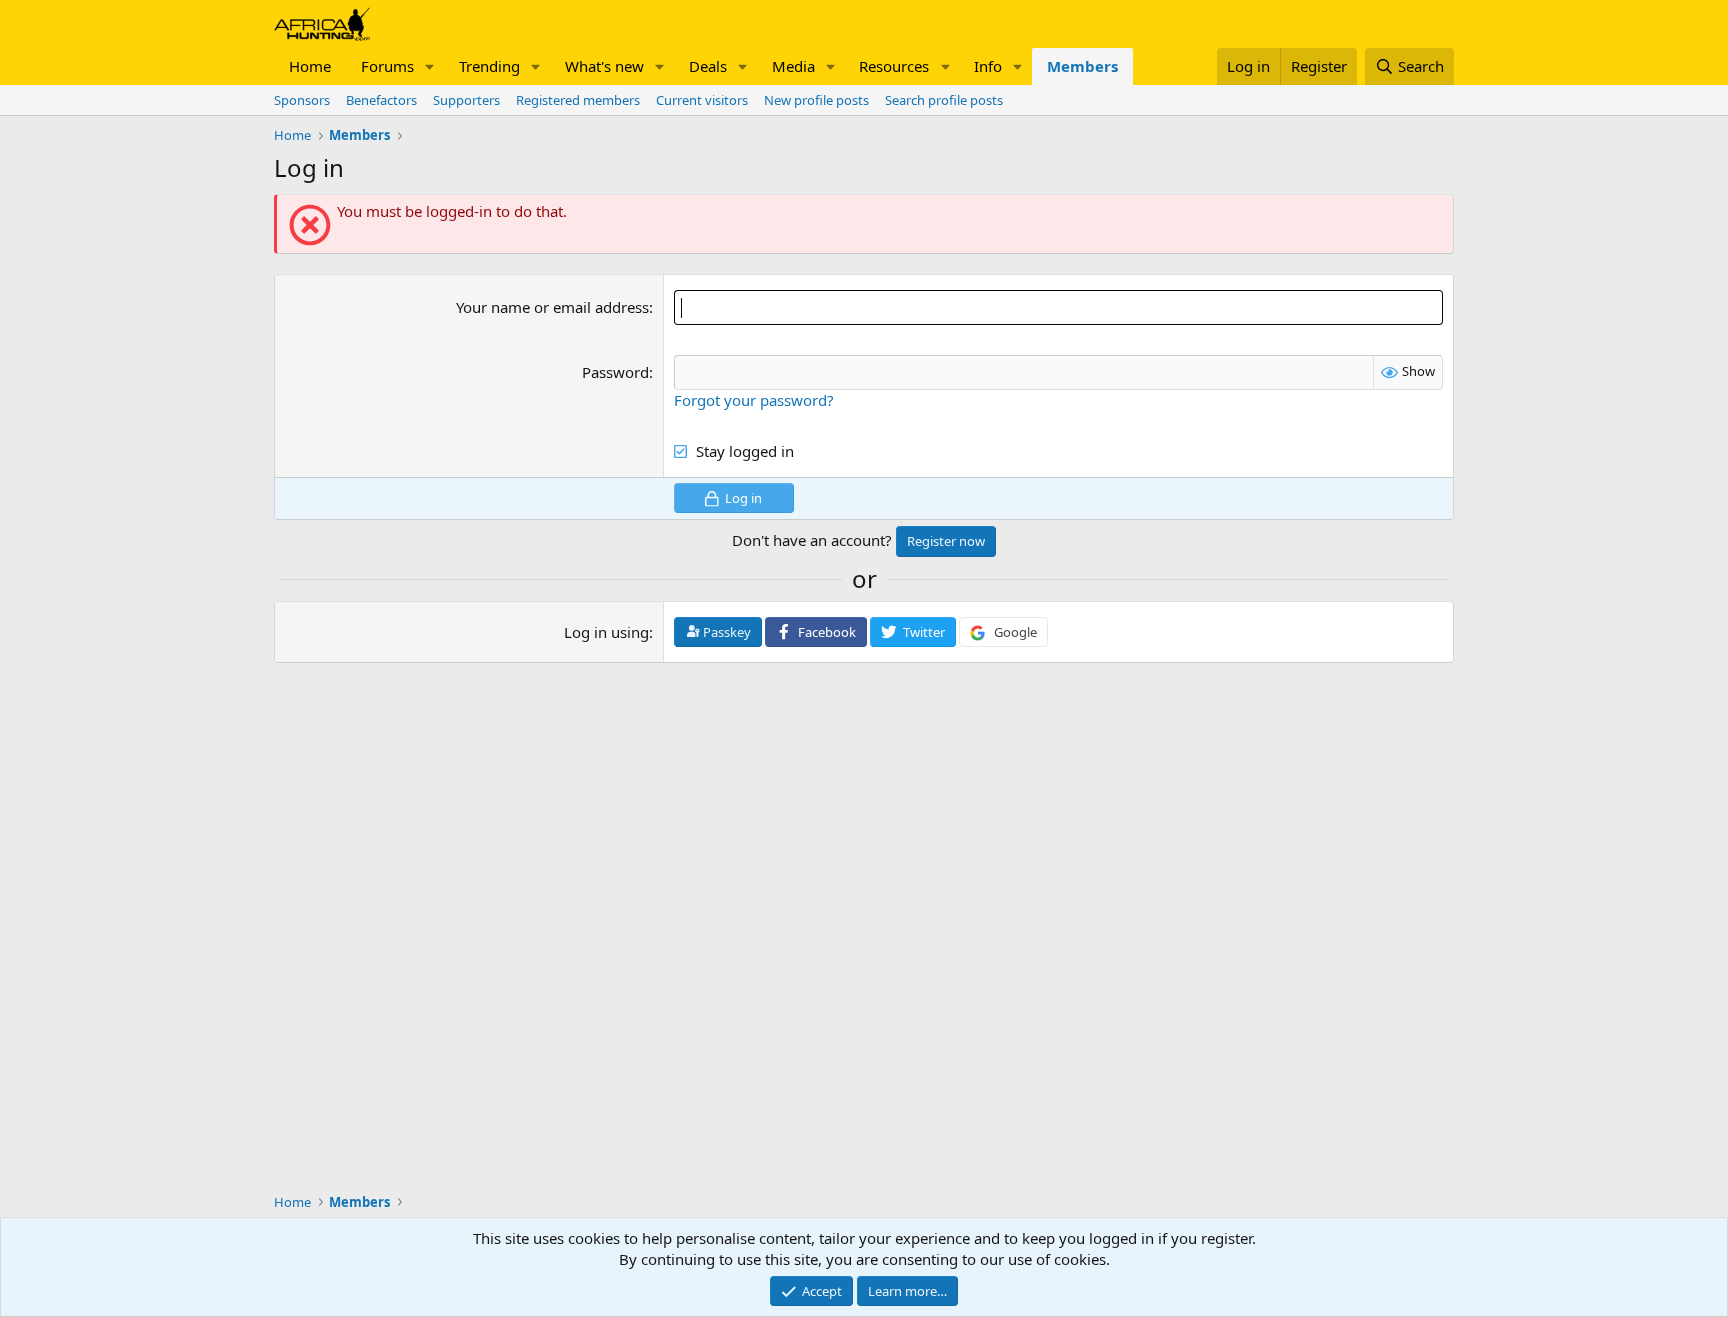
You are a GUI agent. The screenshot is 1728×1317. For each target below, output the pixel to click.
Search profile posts (944, 100)
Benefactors (381, 100)
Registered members (578, 100)
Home (310, 66)
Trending (489, 66)
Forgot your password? (754, 400)
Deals (708, 66)
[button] (430, 66)
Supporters (466, 100)
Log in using (606, 632)
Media (793, 66)
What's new (604, 66)
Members (1082, 66)
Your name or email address (552, 307)
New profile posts (816, 100)
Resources (894, 66)
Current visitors (702, 100)
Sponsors (302, 100)
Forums (387, 66)
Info (988, 66)
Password (615, 372)
